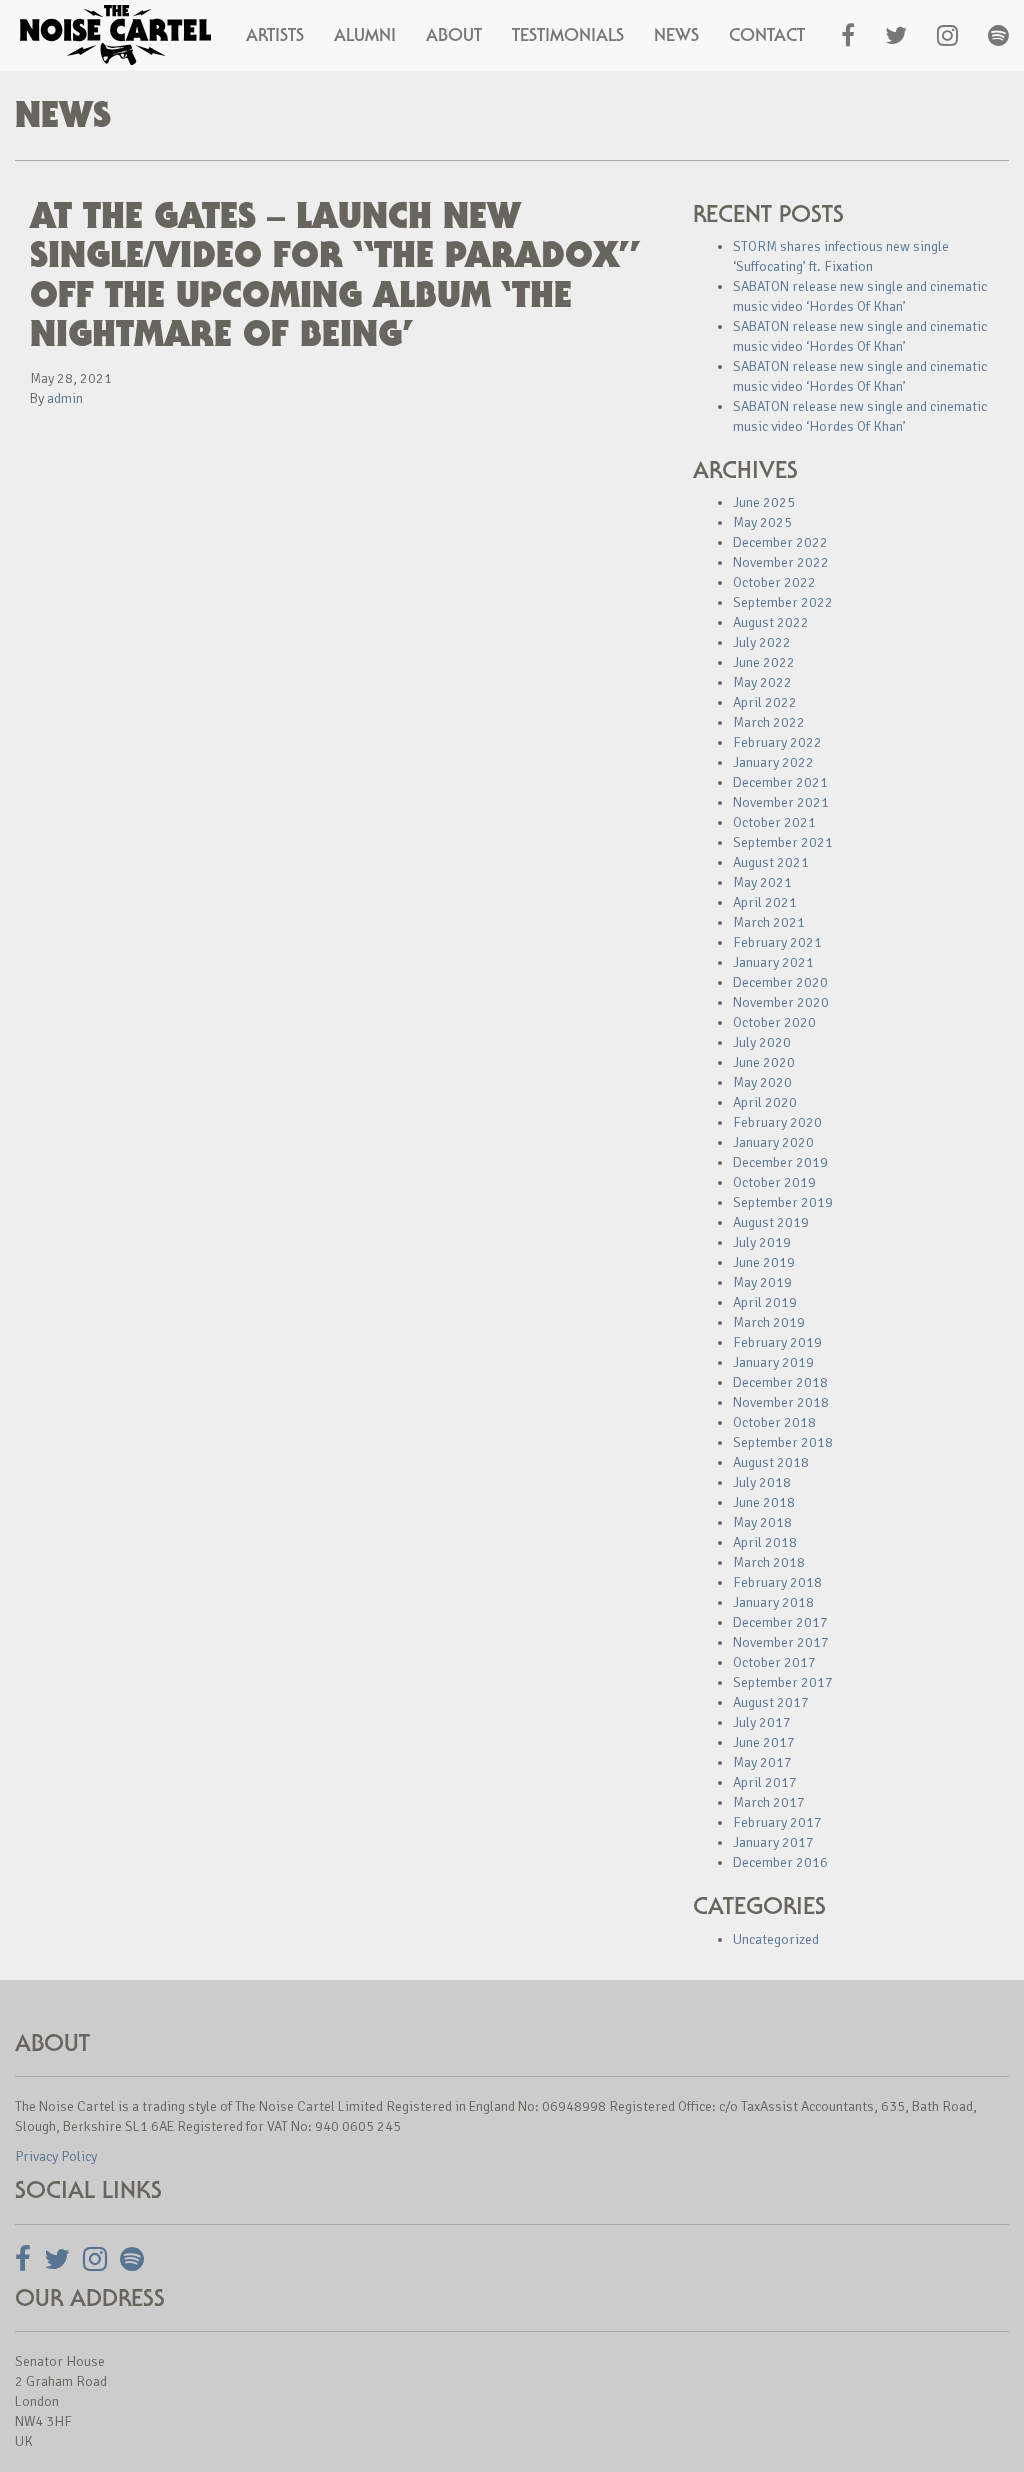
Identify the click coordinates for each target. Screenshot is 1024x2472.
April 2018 (765, 1542)
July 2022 (762, 642)
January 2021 (773, 962)
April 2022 (765, 702)
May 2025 (762, 522)
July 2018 (762, 1482)
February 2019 (777, 1342)
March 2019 (769, 1322)
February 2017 (777, 1822)
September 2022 (783, 602)
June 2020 (764, 1062)
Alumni (365, 35)
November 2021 (781, 802)
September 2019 (783, 1202)
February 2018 (777, 1582)
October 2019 (774, 1182)
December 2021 (780, 782)
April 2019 (765, 1302)
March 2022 (769, 722)
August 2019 (771, 1222)
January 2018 (773, 1602)
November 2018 (781, 1402)
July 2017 (762, 1722)
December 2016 (780, 1862)
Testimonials (568, 35)
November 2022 (781, 562)
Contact (767, 35)
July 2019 (762, 1242)
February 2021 (777, 942)
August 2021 (771, 862)
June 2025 (764, 502)
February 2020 (777, 1122)
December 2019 (780, 1162)
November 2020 (781, 1002)
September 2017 (783, 1682)
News (676, 35)
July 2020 (762, 1042)
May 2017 (762, 1762)
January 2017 (773, 1842)
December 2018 (780, 1382)
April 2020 (765, 1102)
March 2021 (769, 922)
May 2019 (762, 1282)
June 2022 (764, 662)
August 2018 (771, 1462)
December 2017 (780, 1622)
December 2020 (780, 982)
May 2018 (762, 1522)
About (454, 35)
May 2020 (762, 1082)
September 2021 (783, 842)
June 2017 (764, 1742)
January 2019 (773, 1362)
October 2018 (774, 1422)
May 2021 (762, 882)
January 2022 (773, 762)
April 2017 (765, 1782)
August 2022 (771, 622)
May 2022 (762, 682)
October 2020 (774, 1022)
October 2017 (774, 1662)
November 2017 (781, 1642)
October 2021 (774, 822)
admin (65, 398)
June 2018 (764, 1502)
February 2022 (777, 742)
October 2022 (774, 582)
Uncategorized (776, 1939)
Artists (275, 35)
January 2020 (773, 1142)
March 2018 (769, 1562)
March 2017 (769, 1802)
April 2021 (765, 902)
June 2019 (764, 1262)
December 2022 (780, 542)
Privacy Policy (56, 2156)
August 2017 (771, 1702)
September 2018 (783, 1442)
